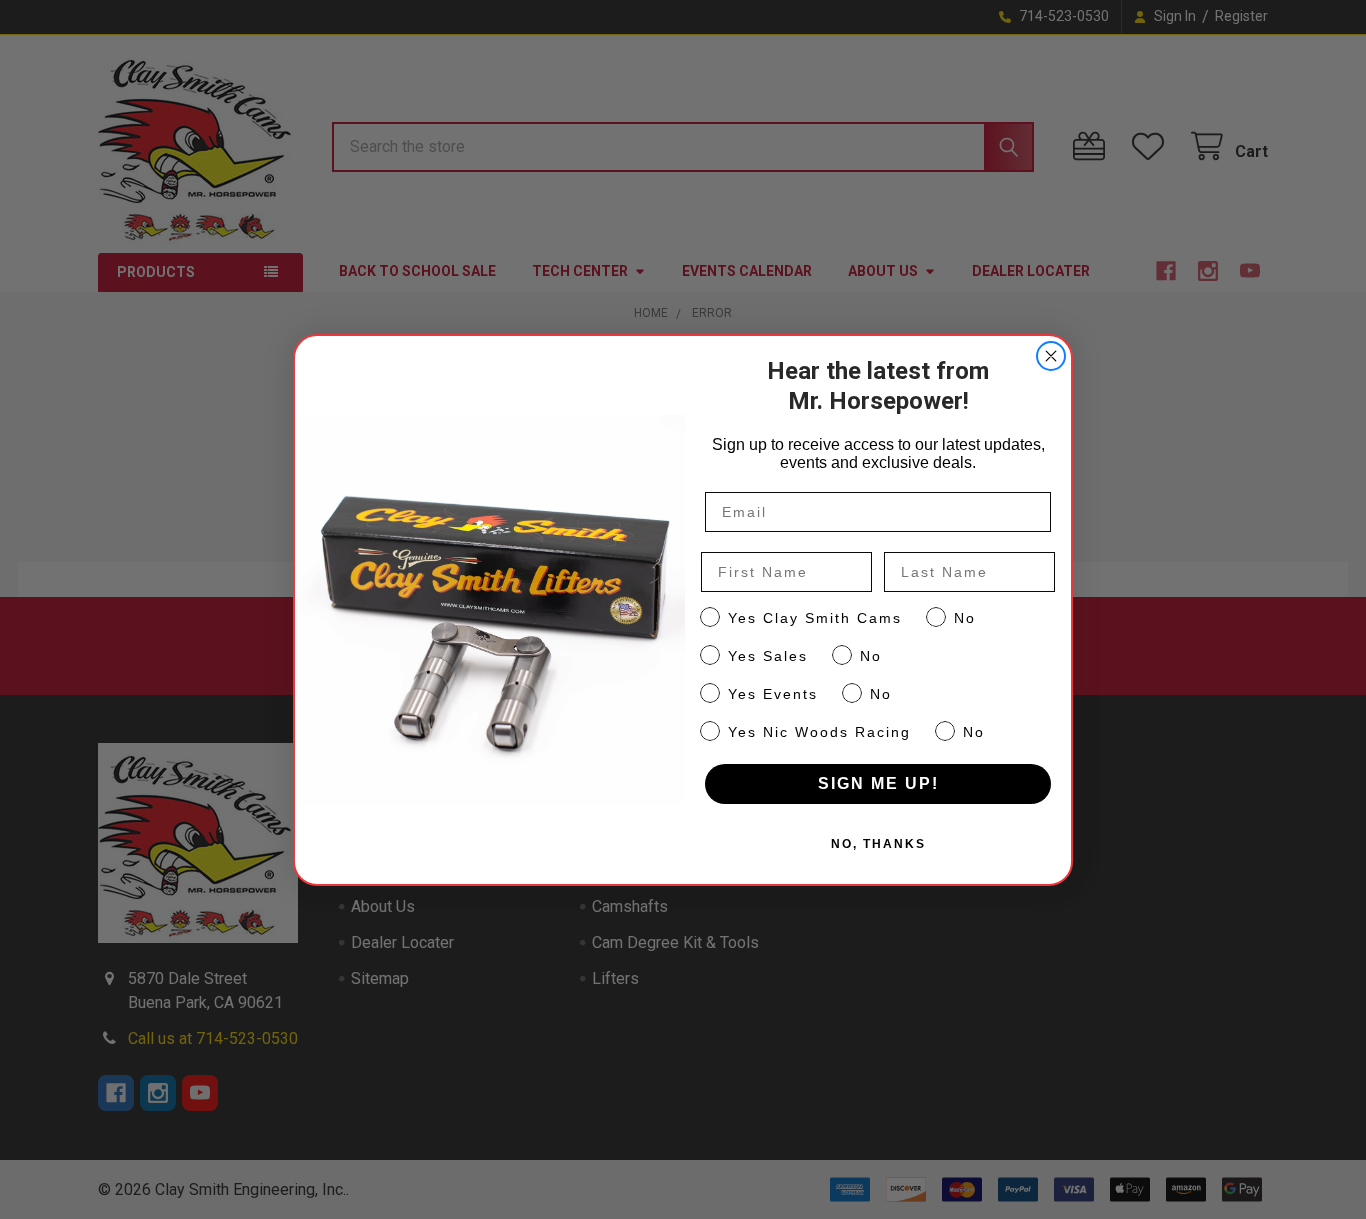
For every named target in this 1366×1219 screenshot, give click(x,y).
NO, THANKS (878, 844)
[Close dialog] (1051, 356)
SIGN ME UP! (878, 783)
